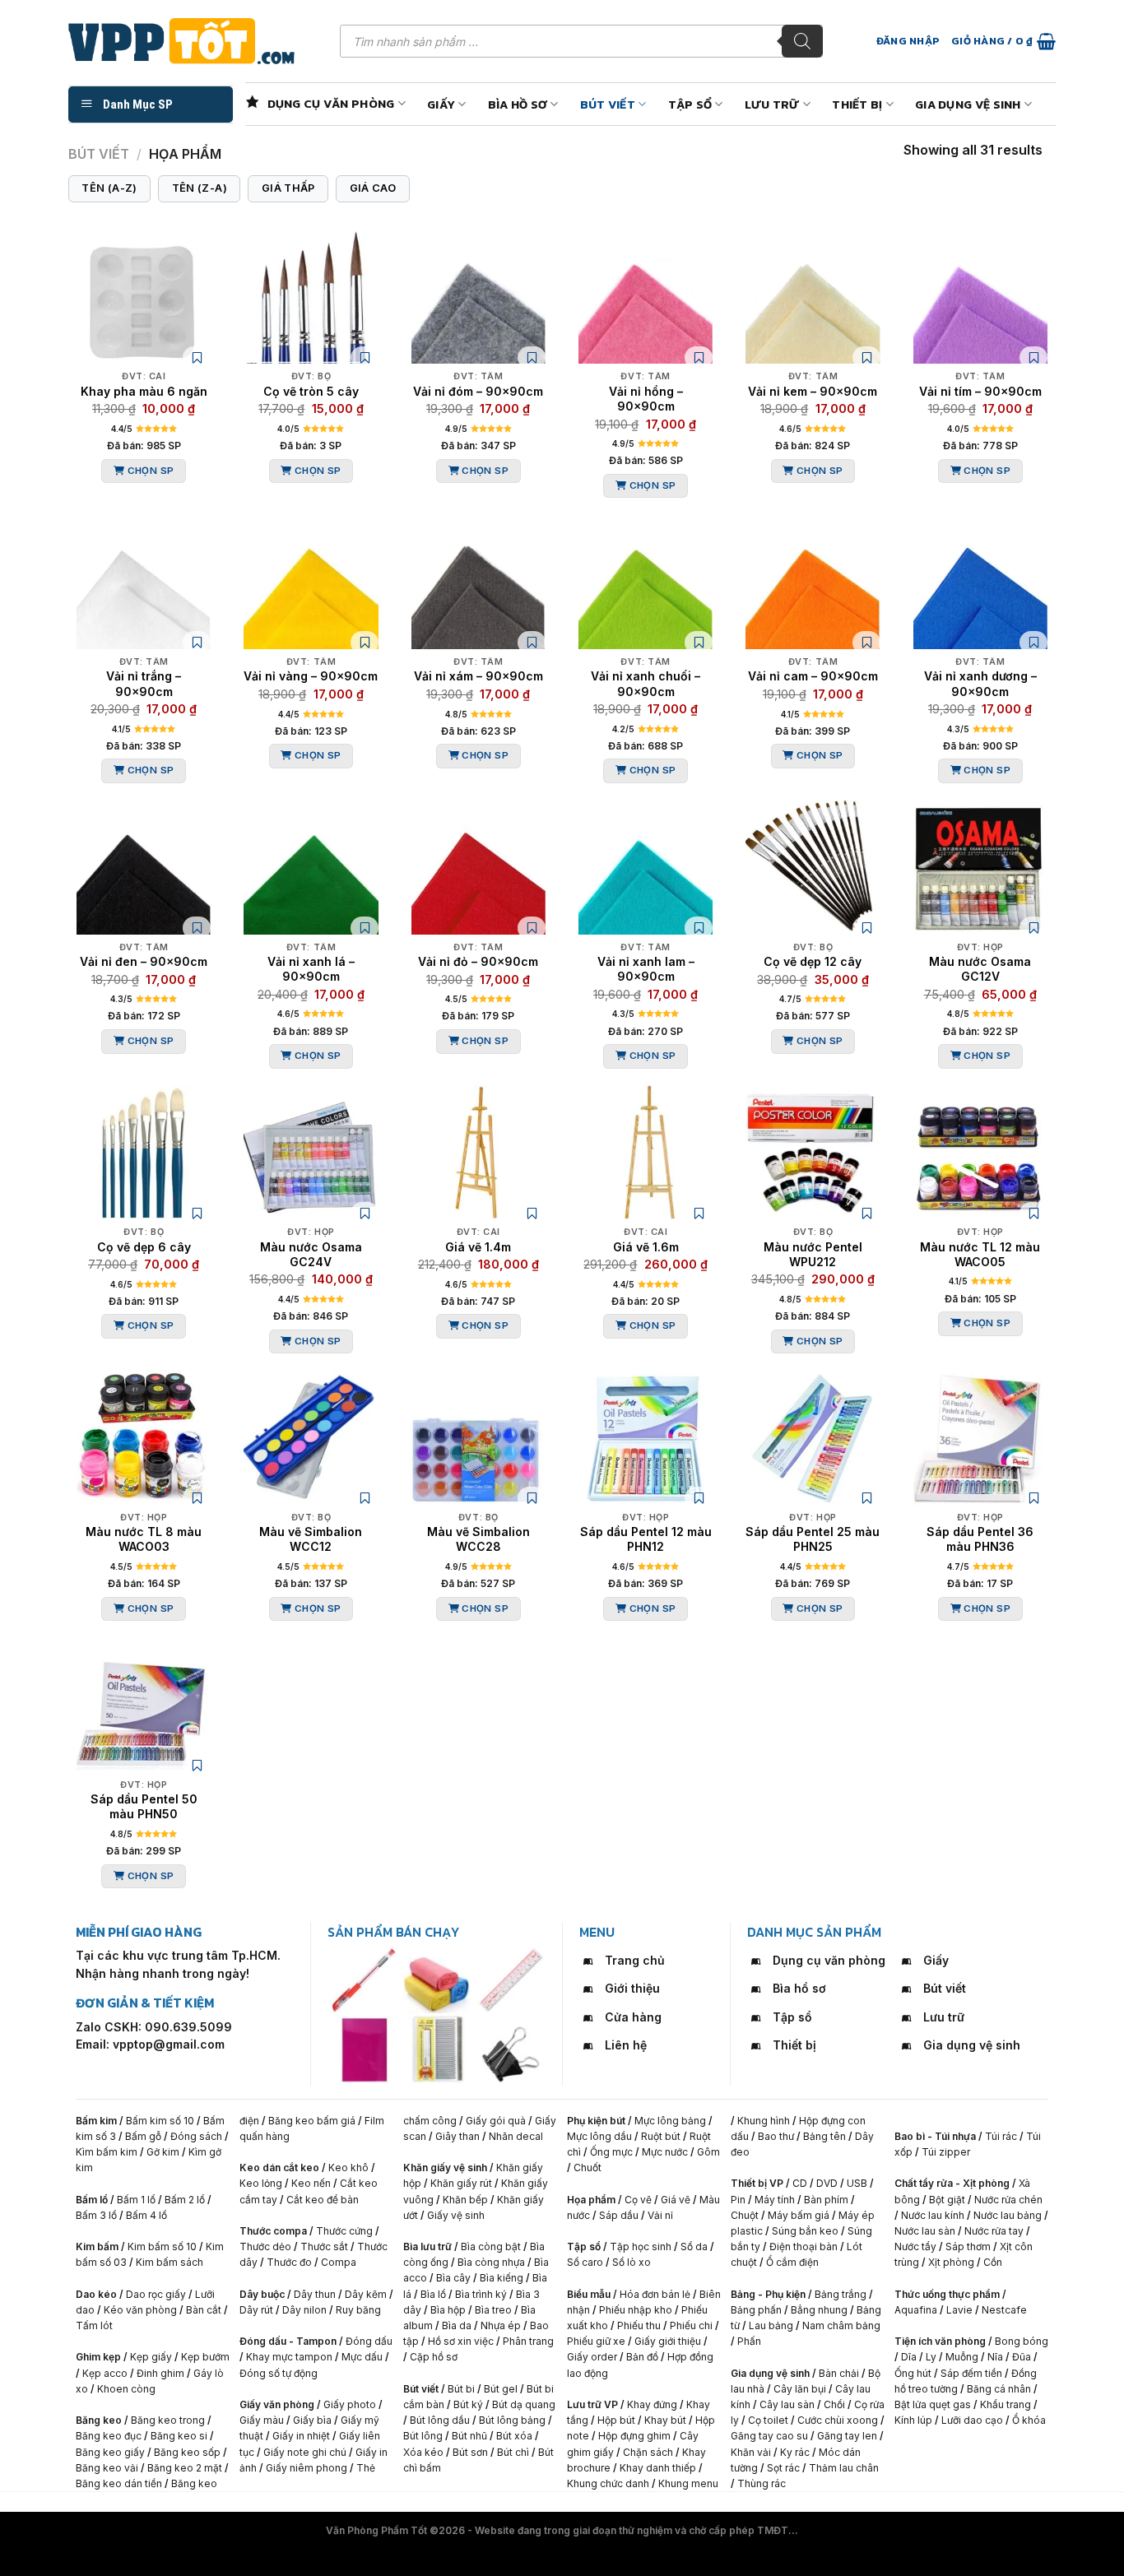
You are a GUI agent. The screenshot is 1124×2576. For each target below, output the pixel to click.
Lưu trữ (772, 104)
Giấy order (592, 2357)
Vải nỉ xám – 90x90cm (478, 676)
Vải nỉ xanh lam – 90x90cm (646, 969)
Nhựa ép (501, 2325)
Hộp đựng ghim (634, 2436)
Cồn (993, 2262)
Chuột (745, 2215)
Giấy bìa (312, 2420)
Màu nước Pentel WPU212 (813, 1254)
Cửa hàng (633, 2017)
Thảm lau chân (844, 2468)
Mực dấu (362, 2357)
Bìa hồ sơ (518, 104)
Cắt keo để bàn (323, 2200)
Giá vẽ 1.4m (478, 1247)
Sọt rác (783, 2468)
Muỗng (962, 2357)
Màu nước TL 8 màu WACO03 (144, 1539)
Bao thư (776, 2136)
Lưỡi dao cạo (972, 2420)
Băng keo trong (169, 2420)
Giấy (441, 104)
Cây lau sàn (787, 2404)
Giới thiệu (632, 1988)
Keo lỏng (261, 2183)
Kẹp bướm (205, 2357)
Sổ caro (585, 2262)
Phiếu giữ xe (596, 2341)
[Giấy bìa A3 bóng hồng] (363, 2049)
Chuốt (588, 2168)
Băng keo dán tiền (119, 2483)
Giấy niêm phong (307, 2468)
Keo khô (348, 2168)
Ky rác (795, 2452)
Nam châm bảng (841, 2325)
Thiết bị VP (757, 2183)
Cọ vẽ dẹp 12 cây (813, 961)
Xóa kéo (423, 2452)
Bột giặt (947, 2200)
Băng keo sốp (187, 2452)
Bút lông (423, 2436)
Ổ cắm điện (792, 2262)
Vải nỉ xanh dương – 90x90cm (980, 683)
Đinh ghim (160, 2373)
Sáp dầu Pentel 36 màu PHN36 (980, 1539)
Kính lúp (913, 2420)
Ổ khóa (1029, 2420)
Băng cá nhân (999, 2389)
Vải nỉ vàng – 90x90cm (311, 676)
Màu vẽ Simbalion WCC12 (311, 1539)
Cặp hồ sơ (434, 2357)
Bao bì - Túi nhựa (935, 2136)
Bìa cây (453, 2278)
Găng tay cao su (769, 2436)
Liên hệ (626, 2045)
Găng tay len (847, 2436)
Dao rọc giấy (156, 2294)
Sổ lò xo (632, 2262)
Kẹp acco (105, 2373)
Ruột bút (661, 2136)
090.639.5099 (188, 2027)
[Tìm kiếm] (802, 41)
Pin (738, 2200)
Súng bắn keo (805, 2231)
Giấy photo (350, 2404)
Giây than (457, 2136)
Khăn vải (751, 2452)
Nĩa (995, 2357)
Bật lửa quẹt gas (933, 2404)
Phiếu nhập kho (636, 2310)
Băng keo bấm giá (312, 2121)
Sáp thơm (968, 2246)
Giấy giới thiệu (668, 2341)
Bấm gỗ (143, 2136)
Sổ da (694, 2246)
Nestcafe (1004, 2310)
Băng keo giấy (110, 2452)
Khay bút (665, 2420)
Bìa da (457, 2325)
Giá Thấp (288, 188)
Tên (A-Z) (109, 188)
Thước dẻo (265, 2246)
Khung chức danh (608, 2483)
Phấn (749, 2341)
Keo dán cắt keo (279, 2168)
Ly (931, 2357)
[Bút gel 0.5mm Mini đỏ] (363, 1980)
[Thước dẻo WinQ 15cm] (511, 1980)
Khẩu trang (1006, 2404)
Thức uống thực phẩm (947, 2294)
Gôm (708, 2152)
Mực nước (665, 2152)
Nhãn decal (516, 2136)
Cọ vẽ (638, 2200)
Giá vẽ (676, 2200)
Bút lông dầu (440, 2420)
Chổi (834, 2404)
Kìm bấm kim (107, 2152)
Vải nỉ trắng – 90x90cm (144, 683)
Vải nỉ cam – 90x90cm (813, 676)
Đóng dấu (369, 2341)
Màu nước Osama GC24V (311, 1254)
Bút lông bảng (512, 2420)
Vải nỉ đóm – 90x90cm (478, 391)
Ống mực (611, 2152)
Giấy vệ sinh (456, 2215)
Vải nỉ (660, 2215)
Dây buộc (262, 2294)
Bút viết (608, 104)
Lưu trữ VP (592, 2404)
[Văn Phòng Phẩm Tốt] (192, 41)
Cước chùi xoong (838, 2420)
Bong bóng (1022, 2341)
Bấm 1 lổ (136, 2200)
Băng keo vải (107, 2468)
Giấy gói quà (496, 2121)
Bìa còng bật (491, 2246)
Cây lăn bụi (800, 2389)
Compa (339, 2262)
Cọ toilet (768, 2420)
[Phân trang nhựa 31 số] (437, 2049)
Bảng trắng (841, 2294)
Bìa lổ (433, 2294)
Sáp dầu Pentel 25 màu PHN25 (813, 1539)
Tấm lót (94, 2325)
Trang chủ (635, 1960)
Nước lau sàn (925, 2231)
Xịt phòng (951, 2262)
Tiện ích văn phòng (940, 2341)
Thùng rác (762, 2483)
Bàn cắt (204, 2310)
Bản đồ (642, 2357)
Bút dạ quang (524, 2404)
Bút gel (501, 2389)
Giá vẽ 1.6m (646, 1247)
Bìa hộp (448, 2310)
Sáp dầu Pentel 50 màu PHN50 (144, 1806)
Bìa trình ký (481, 2294)
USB (857, 2183)
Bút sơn (470, 2452)
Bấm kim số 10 (160, 2121)
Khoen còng (126, 2389)
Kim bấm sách (170, 2262)
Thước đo (289, 2262)
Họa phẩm (591, 2200)
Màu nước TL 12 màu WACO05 (980, 1254)
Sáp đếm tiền (971, 2373)
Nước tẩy (915, 2246)
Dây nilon (304, 2310)
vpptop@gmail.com (169, 2044)
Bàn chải (839, 2373)
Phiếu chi (691, 2325)
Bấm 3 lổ (96, 2215)
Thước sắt (324, 2246)
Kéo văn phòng (140, 2310)
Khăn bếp (465, 2200)
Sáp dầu (619, 2215)
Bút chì (513, 2452)
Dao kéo (96, 2294)
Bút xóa (514, 2436)
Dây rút (256, 2310)
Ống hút (913, 2373)
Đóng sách (196, 2136)
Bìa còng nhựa (491, 2262)
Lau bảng (771, 2325)
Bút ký (468, 2404)
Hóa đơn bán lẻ (655, 2294)
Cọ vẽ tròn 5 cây (311, 391)
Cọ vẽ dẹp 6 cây (144, 1247)
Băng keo (99, 2420)
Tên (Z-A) (200, 188)
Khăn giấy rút (461, 2183)
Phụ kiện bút (596, 2121)
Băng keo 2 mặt (185, 2468)
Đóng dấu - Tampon (288, 2341)
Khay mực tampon (289, 2357)
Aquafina (916, 2310)
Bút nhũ (469, 2436)
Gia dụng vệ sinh (968, 104)
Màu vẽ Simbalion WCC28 (478, 1539)
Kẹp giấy (151, 2357)
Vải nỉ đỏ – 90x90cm (478, 961)
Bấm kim (96, 2121)
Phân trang (528, 2341)
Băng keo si (179, 2436)
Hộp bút (616, 2420)
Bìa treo (493, 2310)
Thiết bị (857, 104)
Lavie (959, 2310)
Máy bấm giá (799, 2215)
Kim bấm (97, 2246)
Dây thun (315, 2294)
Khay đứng (652, 2404)
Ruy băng (358, 2310)
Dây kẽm (366, 2294)
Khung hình (764, 2121)
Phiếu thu (639, 2325)
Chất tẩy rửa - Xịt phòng (952, 2183)
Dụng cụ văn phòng (829, 1960)
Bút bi (461, 2389)
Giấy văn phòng (277, 2404)
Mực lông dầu (599, 2136)
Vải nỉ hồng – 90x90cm (646, 399)
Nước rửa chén (1008, 2200)
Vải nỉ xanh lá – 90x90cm (311, 969)
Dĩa (909, 2357)
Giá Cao (373, 188)
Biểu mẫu (589, 2294)
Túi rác (1001, 2136)
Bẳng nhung (819, 2310)
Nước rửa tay (994, 2231)
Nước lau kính (933, 2215)
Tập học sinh (641, 2246)
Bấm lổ (92, 2200)
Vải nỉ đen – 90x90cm (144, 961)
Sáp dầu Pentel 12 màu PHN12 (646, 1539)
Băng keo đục (109, 2436)
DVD (827, 2183)
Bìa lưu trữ (427, 2246)
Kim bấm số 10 (162, 2246)
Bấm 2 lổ (185, 2200)
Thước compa (273, 2231)
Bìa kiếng (502, 2278)
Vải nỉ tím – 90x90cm (980, 391)
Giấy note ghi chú (305, 2452)
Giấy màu (262, 2420)
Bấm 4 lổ (146, 2215)
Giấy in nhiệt (301, 2436)
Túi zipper (946, 2152)
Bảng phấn (756, 2310)
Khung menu (688, 2483)
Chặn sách (648, 2452)
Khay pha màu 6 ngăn (144, 391)
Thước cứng (344, 2231)
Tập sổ (690, 104)
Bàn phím (826, 2200)
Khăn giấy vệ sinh (445, 2168)
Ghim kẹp (98, 2357)
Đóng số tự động (279, 2373)
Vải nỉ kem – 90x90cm (813, 391)
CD (800, 2183)
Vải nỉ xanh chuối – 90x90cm (646, 683)
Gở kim (163, 2152)
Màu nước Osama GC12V (980, 969)
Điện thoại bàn (804, 2246)
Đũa (1022, 2357)
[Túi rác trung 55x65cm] (437, 1980)
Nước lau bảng (1008, 2215)
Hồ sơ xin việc (461, 2341)
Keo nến (311, 2183)
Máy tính (775, 2200)
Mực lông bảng (670, 2121)
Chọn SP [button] (151, 471)
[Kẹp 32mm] (511, 2049)
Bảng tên (824, 2136)
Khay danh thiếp (658, 2468)
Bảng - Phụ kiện (768, 2294)
